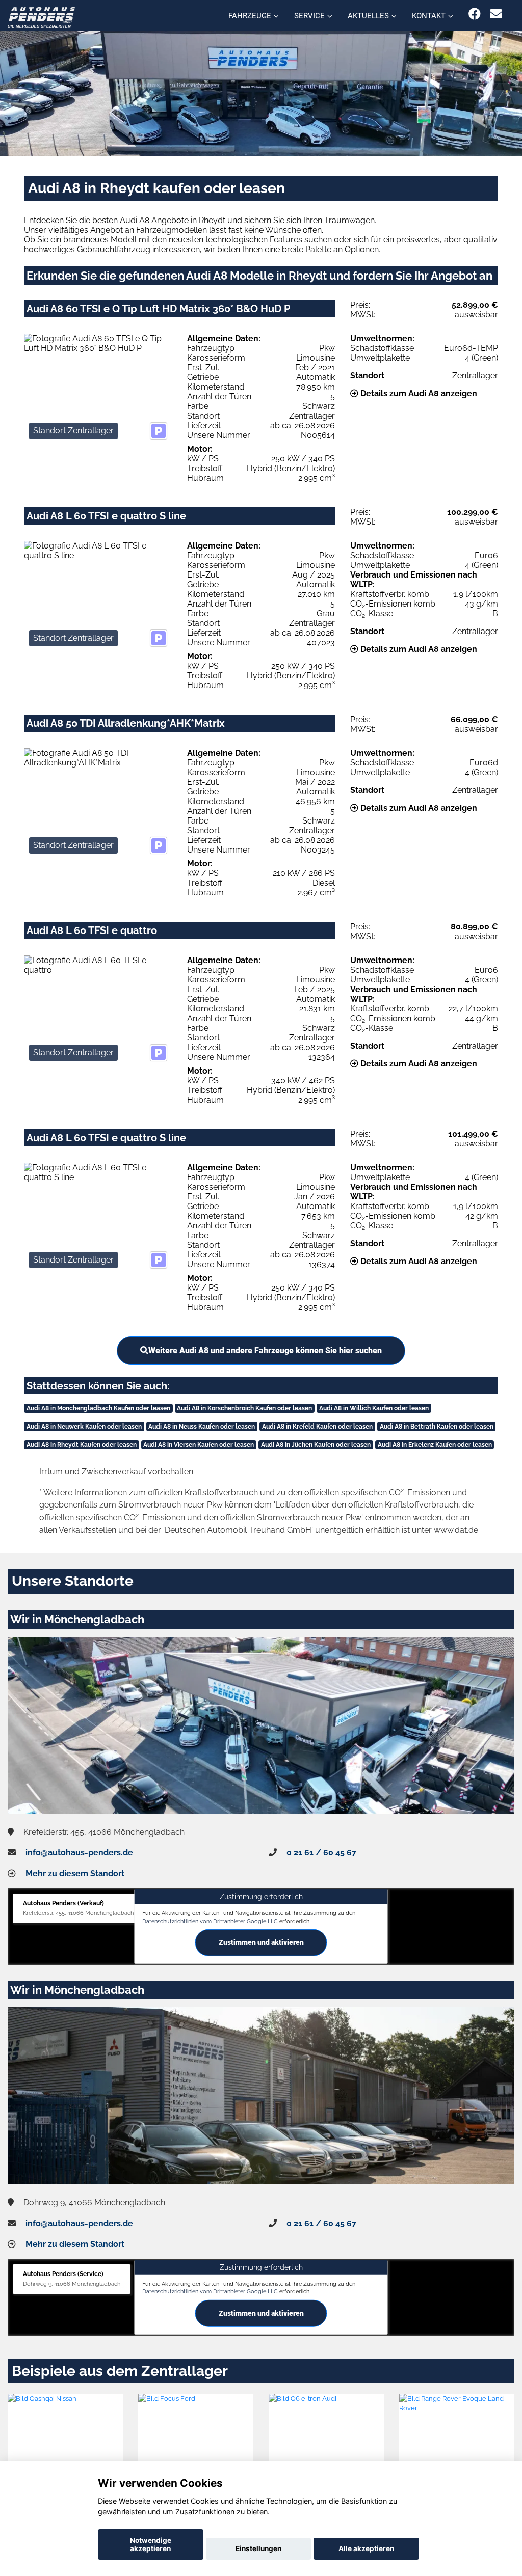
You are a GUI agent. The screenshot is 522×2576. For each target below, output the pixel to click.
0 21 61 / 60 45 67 (321, 1853)
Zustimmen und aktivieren (261, 1942)
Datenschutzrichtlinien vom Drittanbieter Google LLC (210, 1921)
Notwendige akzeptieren (151, 2544)
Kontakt (429, 16)
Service (309, 16)
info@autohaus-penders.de (79, 1853)
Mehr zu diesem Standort (75, 1873)
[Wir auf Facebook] (475, 14)
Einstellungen (258, 2548)
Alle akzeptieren (366, 2548)
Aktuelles (368, 16)
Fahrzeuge (250, 16)
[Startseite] (41, 17)
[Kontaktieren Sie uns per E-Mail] (496, 14)
